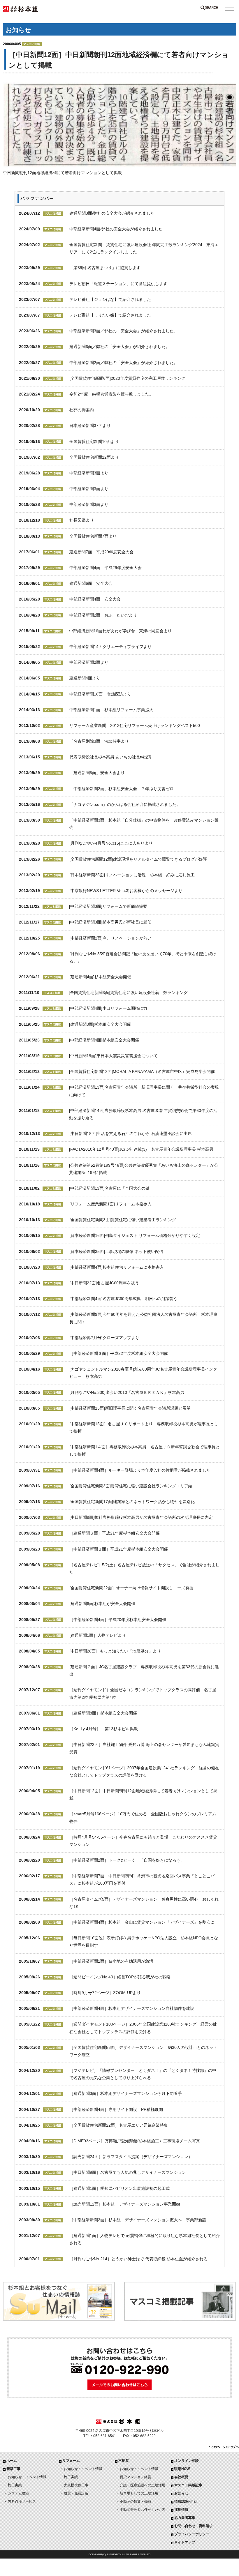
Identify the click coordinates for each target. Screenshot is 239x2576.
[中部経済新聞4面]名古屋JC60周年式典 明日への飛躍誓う (123, 1299)
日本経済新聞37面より (90, 425)
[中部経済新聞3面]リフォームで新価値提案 (108, 906)
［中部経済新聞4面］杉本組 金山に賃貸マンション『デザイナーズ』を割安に (142, 1922)
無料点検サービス (22, 2501)
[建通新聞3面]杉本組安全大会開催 (100, 1024)
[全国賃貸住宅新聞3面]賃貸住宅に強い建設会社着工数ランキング (128, 993)
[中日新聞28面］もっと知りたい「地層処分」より (115, 1651)
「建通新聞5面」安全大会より (99, 773)
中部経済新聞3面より (89, 473)
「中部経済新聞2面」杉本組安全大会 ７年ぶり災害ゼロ (122, 789)
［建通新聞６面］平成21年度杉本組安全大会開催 (115, 1533)
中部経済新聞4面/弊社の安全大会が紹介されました (116, 229)
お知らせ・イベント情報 (27, 2477)
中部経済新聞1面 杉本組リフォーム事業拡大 (111, 710)
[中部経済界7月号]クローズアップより (104, 1338)
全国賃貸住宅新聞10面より (94, 442)
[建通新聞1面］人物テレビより (98, 1635)
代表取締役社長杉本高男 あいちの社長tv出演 (110, 757)
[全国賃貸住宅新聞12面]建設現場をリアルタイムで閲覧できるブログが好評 (138, 859)
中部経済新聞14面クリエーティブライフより (110, 647)
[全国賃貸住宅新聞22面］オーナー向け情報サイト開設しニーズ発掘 (131, 1588)
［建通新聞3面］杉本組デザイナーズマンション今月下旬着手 (126, 2093)
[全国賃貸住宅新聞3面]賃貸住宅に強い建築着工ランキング (123, 1220)
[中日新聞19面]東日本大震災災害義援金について (113, 1056)
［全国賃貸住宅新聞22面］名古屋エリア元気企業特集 (119, 2125)
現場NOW (182, 2469)
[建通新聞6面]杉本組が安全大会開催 (102, 1604)
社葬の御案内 (82, 410)
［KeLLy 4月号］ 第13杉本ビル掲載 (104, 1729)
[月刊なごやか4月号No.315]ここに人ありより (111, 843)
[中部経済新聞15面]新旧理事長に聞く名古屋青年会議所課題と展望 (130, 1408)
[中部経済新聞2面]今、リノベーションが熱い (110, 938)
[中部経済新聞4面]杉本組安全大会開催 (104, 1040)
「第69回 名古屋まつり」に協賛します (105, 268)
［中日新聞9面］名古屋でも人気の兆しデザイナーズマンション (128, 2172)
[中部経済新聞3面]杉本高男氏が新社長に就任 (110, 922)
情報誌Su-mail (186, 2501)
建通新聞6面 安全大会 (91, 583)
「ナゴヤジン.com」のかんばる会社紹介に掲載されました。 (125, 804)
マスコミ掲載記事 (188, 2485)
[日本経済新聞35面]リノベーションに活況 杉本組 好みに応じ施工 (132, 875)
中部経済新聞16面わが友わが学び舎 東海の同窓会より (120, 631)
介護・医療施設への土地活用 (143, 2485)
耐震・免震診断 (76, 2493)
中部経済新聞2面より (89, 662)
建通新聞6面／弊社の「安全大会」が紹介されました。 (119, 347)
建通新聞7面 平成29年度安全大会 (101, 552)
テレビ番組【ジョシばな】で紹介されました (110, 299)
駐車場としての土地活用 (139, 2493)
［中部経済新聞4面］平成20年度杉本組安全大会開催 (118, 1620)
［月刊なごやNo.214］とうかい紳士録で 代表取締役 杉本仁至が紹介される (138, 2259)
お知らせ (181, 2493)
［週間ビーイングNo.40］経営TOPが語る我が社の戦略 (120, 1977)
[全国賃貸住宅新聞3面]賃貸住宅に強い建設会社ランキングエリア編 (131, 1486)
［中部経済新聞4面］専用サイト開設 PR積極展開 (116, 2109)
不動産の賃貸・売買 (136, 2501)
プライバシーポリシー (192, 2534)
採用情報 (181, 2510)
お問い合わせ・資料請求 (194, 2526)
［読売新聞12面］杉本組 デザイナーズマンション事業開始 (125, 2204)
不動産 (124, 2461)
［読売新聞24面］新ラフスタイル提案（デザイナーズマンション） (131, 2157)
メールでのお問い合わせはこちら (119, 2385)
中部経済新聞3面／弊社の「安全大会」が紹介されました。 (124, 331)
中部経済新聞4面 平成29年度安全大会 (106, 568)
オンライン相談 (187, 2461)
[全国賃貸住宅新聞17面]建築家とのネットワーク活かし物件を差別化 (132, 1502)
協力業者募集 (185, 2518)
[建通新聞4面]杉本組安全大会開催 (100, 977)
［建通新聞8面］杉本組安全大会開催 (103, 1713)
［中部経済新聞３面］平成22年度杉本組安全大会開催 (119, 1353)
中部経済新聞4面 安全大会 (95, 599)
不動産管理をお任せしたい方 (143, 2510)
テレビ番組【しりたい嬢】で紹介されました (110, 315)
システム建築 (18, 2493)
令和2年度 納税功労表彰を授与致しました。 (111, 394)
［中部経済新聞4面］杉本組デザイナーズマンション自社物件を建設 (132, 2008)
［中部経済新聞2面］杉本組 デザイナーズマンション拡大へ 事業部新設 (138, 2220)
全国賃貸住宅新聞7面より (93, 536)
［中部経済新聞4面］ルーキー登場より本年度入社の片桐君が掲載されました (140, 1470)
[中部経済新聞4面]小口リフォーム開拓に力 (108, 1008)
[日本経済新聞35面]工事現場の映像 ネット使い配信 (116, 1251)
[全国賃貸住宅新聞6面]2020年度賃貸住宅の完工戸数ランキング (127, 378)
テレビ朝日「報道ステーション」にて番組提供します (118, 284)
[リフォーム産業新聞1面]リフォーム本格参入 (110, 1204)
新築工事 (13, 2469)
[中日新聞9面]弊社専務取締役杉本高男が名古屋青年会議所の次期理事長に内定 (141, 1517)
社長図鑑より (82, 520)
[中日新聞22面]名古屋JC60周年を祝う (104, 1283)
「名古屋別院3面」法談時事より (99, 741)
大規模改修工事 (76, 2485)
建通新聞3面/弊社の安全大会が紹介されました (112, 213)
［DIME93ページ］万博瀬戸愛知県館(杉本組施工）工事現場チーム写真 (135, 2141)
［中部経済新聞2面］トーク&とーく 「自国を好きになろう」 (127, 1860)
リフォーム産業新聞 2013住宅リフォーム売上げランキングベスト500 (135, 725)
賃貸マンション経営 (136, 2477)
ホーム (12, 2461)
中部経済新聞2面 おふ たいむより (103, 615)
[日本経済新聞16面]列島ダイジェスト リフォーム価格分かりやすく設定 (135, 1235)
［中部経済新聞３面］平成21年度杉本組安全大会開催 (119, 1549)
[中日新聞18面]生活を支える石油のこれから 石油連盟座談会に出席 (131, 1133)
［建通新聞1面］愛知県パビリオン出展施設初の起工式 (119, 2188)
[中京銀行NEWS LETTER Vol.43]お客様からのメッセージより (126, 891)
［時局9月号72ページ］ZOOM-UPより (105, 1993)
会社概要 (181, 2477)
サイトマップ (185, 2542)
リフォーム (71, 2461)
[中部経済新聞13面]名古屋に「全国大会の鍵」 (111, 1188)
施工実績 (15, 2485)
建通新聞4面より (85, 678)
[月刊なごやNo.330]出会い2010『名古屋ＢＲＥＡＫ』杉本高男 (127, 1392)
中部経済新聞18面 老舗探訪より (100, 694)
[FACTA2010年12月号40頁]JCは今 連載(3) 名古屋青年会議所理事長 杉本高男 (141, 1149)
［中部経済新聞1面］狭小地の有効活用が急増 (111, 1961)
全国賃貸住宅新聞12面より (94, 457)
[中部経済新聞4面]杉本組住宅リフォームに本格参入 (117, 1267)
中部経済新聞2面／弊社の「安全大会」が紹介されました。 (124, 363)
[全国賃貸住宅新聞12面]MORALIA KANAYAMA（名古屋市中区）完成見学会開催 (142, 1071)
